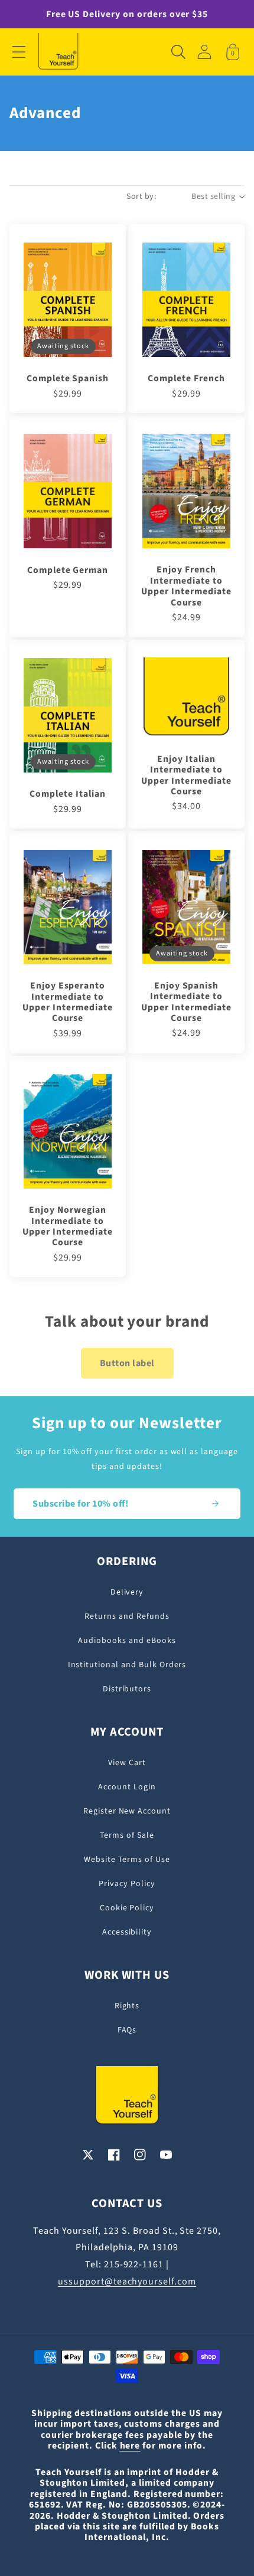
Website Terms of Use (127, 1860)
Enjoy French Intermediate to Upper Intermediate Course (186, 586)
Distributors (127, 1689)
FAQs (127, 2030)
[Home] (58, 52)
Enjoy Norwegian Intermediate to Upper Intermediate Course (67, 1226)
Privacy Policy (127, 1884)
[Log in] (204, 52)
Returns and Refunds (127, 1616)
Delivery (127, 1592)
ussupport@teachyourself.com (127, 2282)
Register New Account (127, 1811)
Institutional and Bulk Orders (127, 1665)
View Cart (127, 1763)
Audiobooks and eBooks (127, 1641)
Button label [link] (127, 1363)
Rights (127, 2006)
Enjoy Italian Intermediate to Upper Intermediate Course (186, 775)
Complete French (186, 378)
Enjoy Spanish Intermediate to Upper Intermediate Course (186, 1002)
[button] (19, 52)
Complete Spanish (68, 378)
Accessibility (127, 1932)
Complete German (68, 570)
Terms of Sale (127, 1835)
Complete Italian (67, 794)
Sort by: (141, 197)
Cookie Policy (127, 1908)
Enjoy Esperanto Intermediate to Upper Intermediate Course (67, 1002)
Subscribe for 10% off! (80, 1504)
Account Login (127, 1787)
